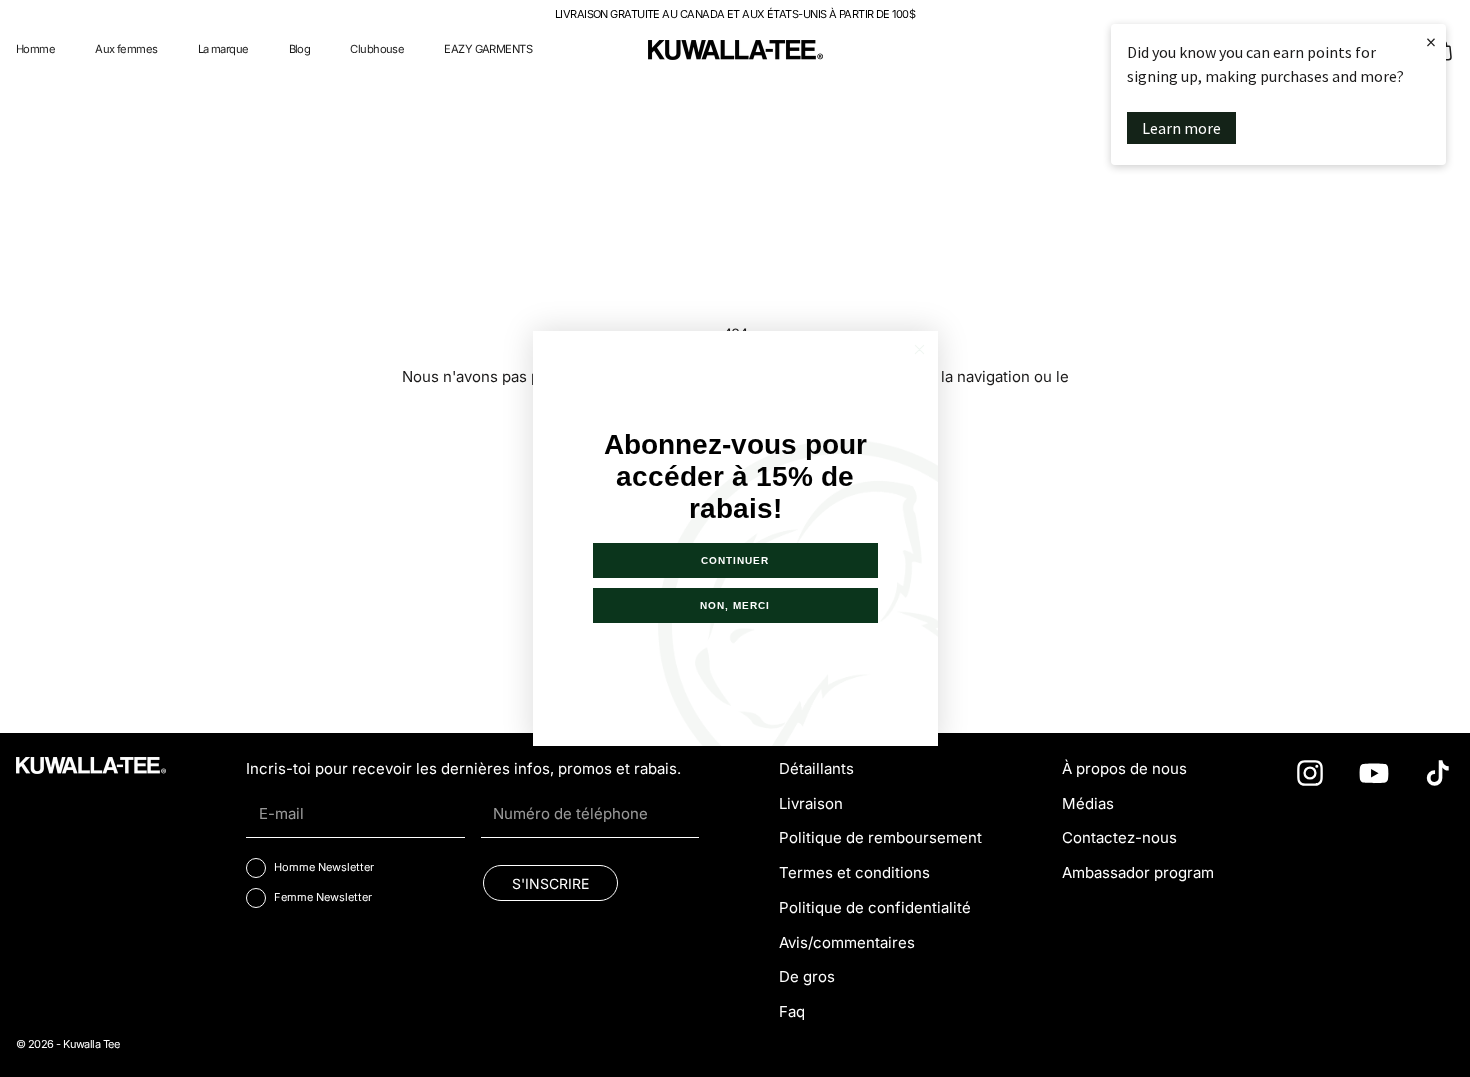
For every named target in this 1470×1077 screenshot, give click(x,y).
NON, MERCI (735, 605)
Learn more (1181, 128)
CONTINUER (735, 560)
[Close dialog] (919, 349)
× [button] (1431, 41)
